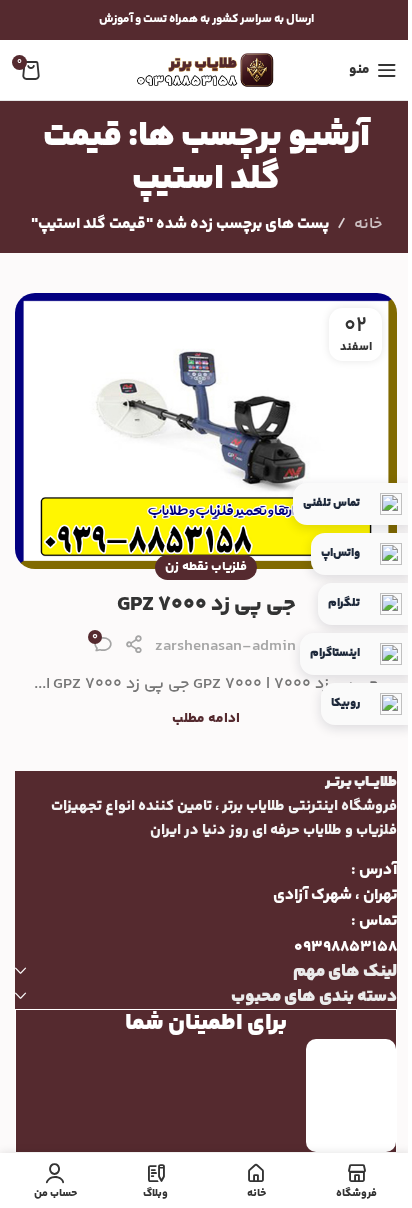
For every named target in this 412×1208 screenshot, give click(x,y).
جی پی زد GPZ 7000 (206, 605)
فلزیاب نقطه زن (206, 567)
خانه (368, 224)
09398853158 (345, 947)
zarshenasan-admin (225, 646)
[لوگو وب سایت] (206, 70)
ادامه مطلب (206, 719)
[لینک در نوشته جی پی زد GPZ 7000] (206, 431)
